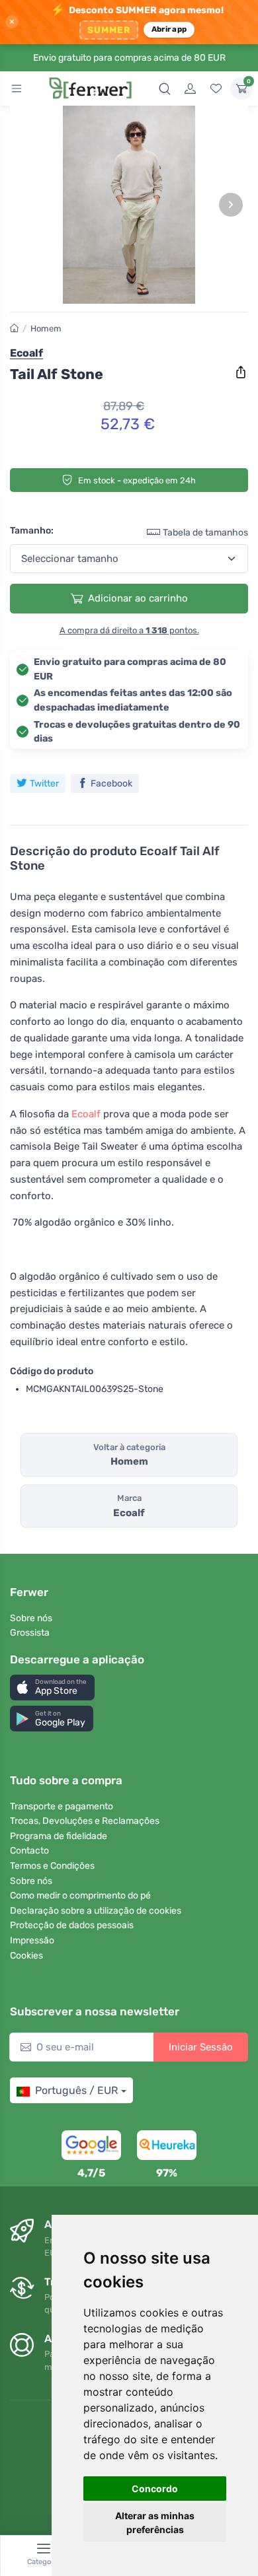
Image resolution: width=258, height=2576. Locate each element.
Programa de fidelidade (59, 1836)
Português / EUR (76, 2090)
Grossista (30, 1633)
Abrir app (169, 29)
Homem (46, 329)
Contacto (29, 1851)
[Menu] (17, 88)
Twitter (44, 783)
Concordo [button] (155, 2489)
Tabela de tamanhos (205, 533)
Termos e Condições (52, 1866)
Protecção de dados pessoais (72, 1925)
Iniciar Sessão (201, 2047)
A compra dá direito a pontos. (129, 630)
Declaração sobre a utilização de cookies (96, 1911)
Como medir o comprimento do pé (80, 1896)
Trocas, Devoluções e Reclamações (85, 1821)
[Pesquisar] (165, 88)
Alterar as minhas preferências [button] (155, 2523)
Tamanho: (32, 531)
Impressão (32, 1940)
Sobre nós (31, 1618)
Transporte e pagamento (62, 1806)
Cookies (26, 1956)
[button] (52, 1688)
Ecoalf (86, 1114)
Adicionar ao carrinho (138, 598)
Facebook (111, 783)
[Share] (241, 372)
